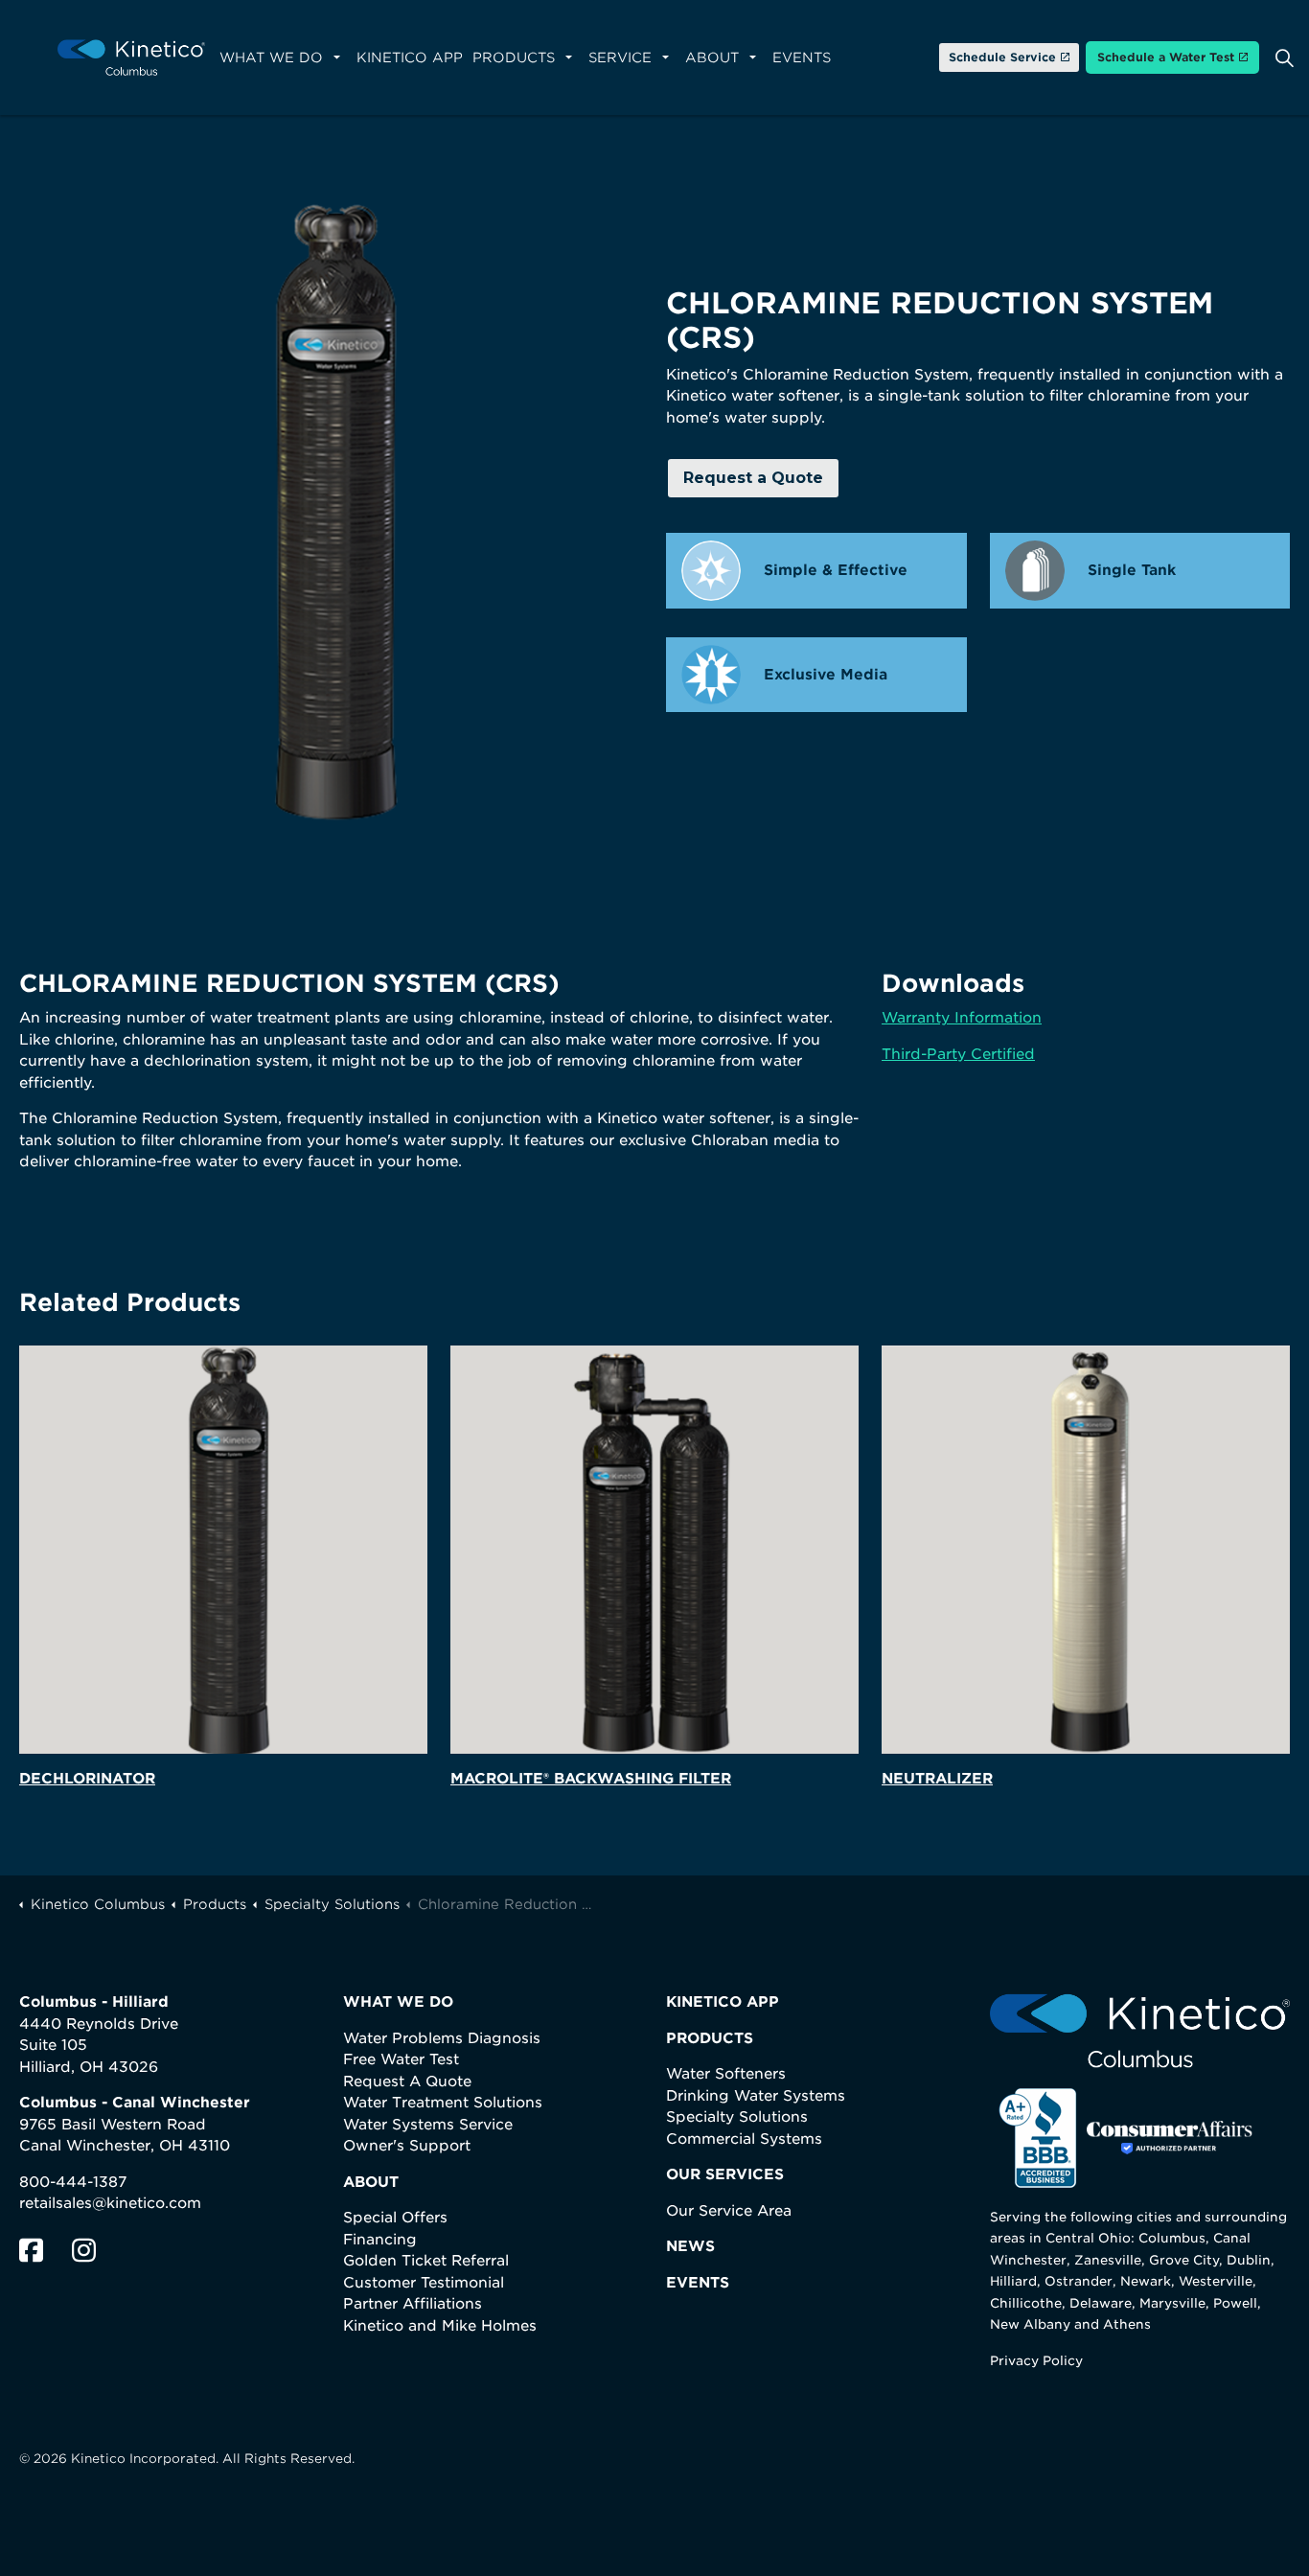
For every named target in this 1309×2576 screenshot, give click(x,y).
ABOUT (371, 2182)
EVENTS (698, 2283)
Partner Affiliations (413, 2304)
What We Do (271, 57)
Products (514, 57)
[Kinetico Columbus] (131, 57)
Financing (380, 2240)
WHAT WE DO (398, 2002)
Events (802, 57)
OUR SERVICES (725, 2174)
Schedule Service (1002, 57)
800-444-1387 (73, 2182)
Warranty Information (962, 1018)
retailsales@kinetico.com (110, 2203)
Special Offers (395, 2218)
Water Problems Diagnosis (442, 2038)
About (712, 57)
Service (620, 57)
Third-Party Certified (958, 1054)
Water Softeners (726, 2074)
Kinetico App (410, 57)
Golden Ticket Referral (426, 2261)
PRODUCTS (710, 2038)
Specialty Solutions (737, 2117)
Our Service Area (729, 2211)
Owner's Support (407, 2146)
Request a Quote (753, 478)
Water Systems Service (428, 2125)
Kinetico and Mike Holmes (440, 2326)
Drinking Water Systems (756, 2096)
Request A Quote (407, 2081)
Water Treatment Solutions (443, 2103)
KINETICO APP (723, 2002)
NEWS (690, 2246)
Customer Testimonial (424, 2283)
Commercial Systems (744, 2139)
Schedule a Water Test (1166, 57)
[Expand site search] (1284, 57)
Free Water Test (401, 2059)
